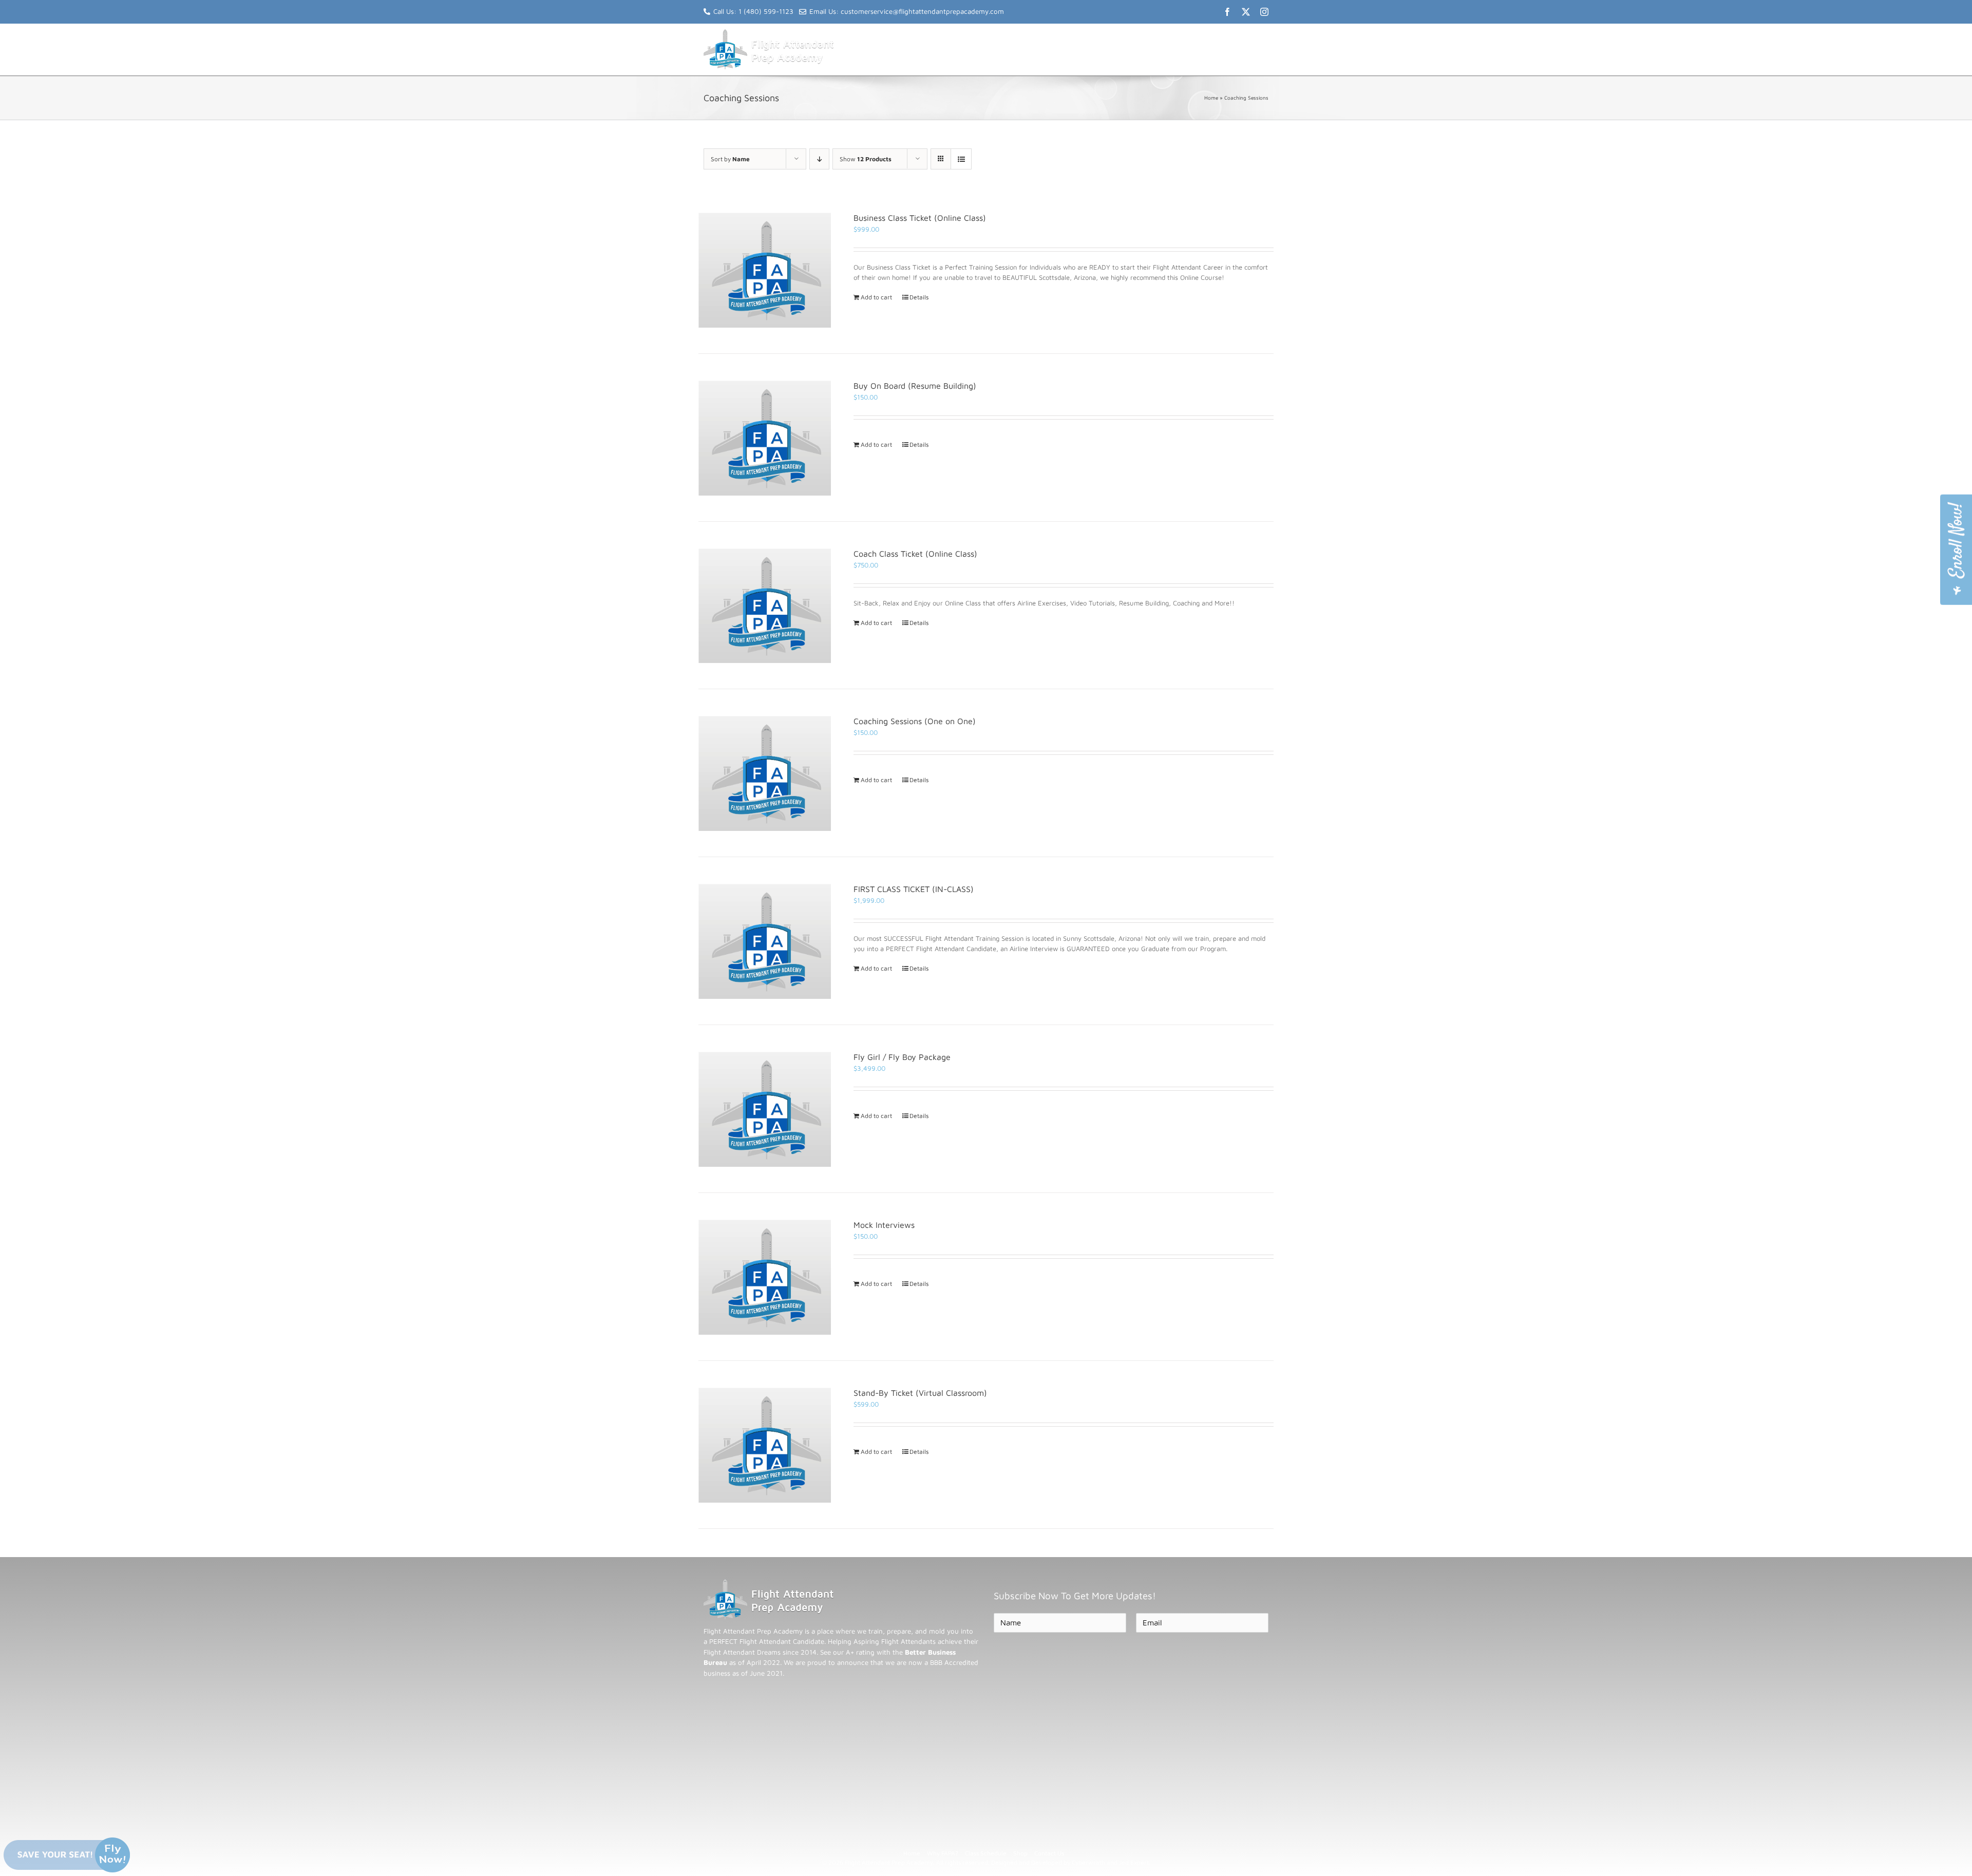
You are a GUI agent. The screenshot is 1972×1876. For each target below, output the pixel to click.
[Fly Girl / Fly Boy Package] (765, 1109)
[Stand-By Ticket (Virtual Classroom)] (765, 1445)
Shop (1020, 1853)
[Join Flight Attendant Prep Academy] (1956, 550)
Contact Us (1049, 1853)
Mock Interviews (884, 1225)
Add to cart (876, 297)
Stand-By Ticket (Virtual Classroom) (920, 1393)
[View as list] (961, 159)
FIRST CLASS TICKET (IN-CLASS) (914, 889)
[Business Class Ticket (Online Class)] (765, 270)
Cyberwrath (1088, 1862)
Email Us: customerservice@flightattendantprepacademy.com (907, 11)
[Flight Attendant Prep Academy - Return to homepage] (769, 1584)
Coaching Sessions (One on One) (915, 721)
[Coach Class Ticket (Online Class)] (765, 605)
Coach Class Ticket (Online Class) (915, 554)
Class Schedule (986, 1853)
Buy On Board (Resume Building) (915, 386)
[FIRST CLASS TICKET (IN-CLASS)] (765, 941)
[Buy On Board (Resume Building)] (765, 438)
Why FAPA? (943, 1853)
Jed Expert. (1135, 1862)
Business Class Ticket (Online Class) (920, 218)
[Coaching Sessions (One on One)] (765, 773)
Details (919, 297)
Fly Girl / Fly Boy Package (902, 1057)
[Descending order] (819, 159)
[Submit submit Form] (1019, 1650)
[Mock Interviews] (765, 1277)
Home (1211, 98)
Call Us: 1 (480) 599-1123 (753, 11)
